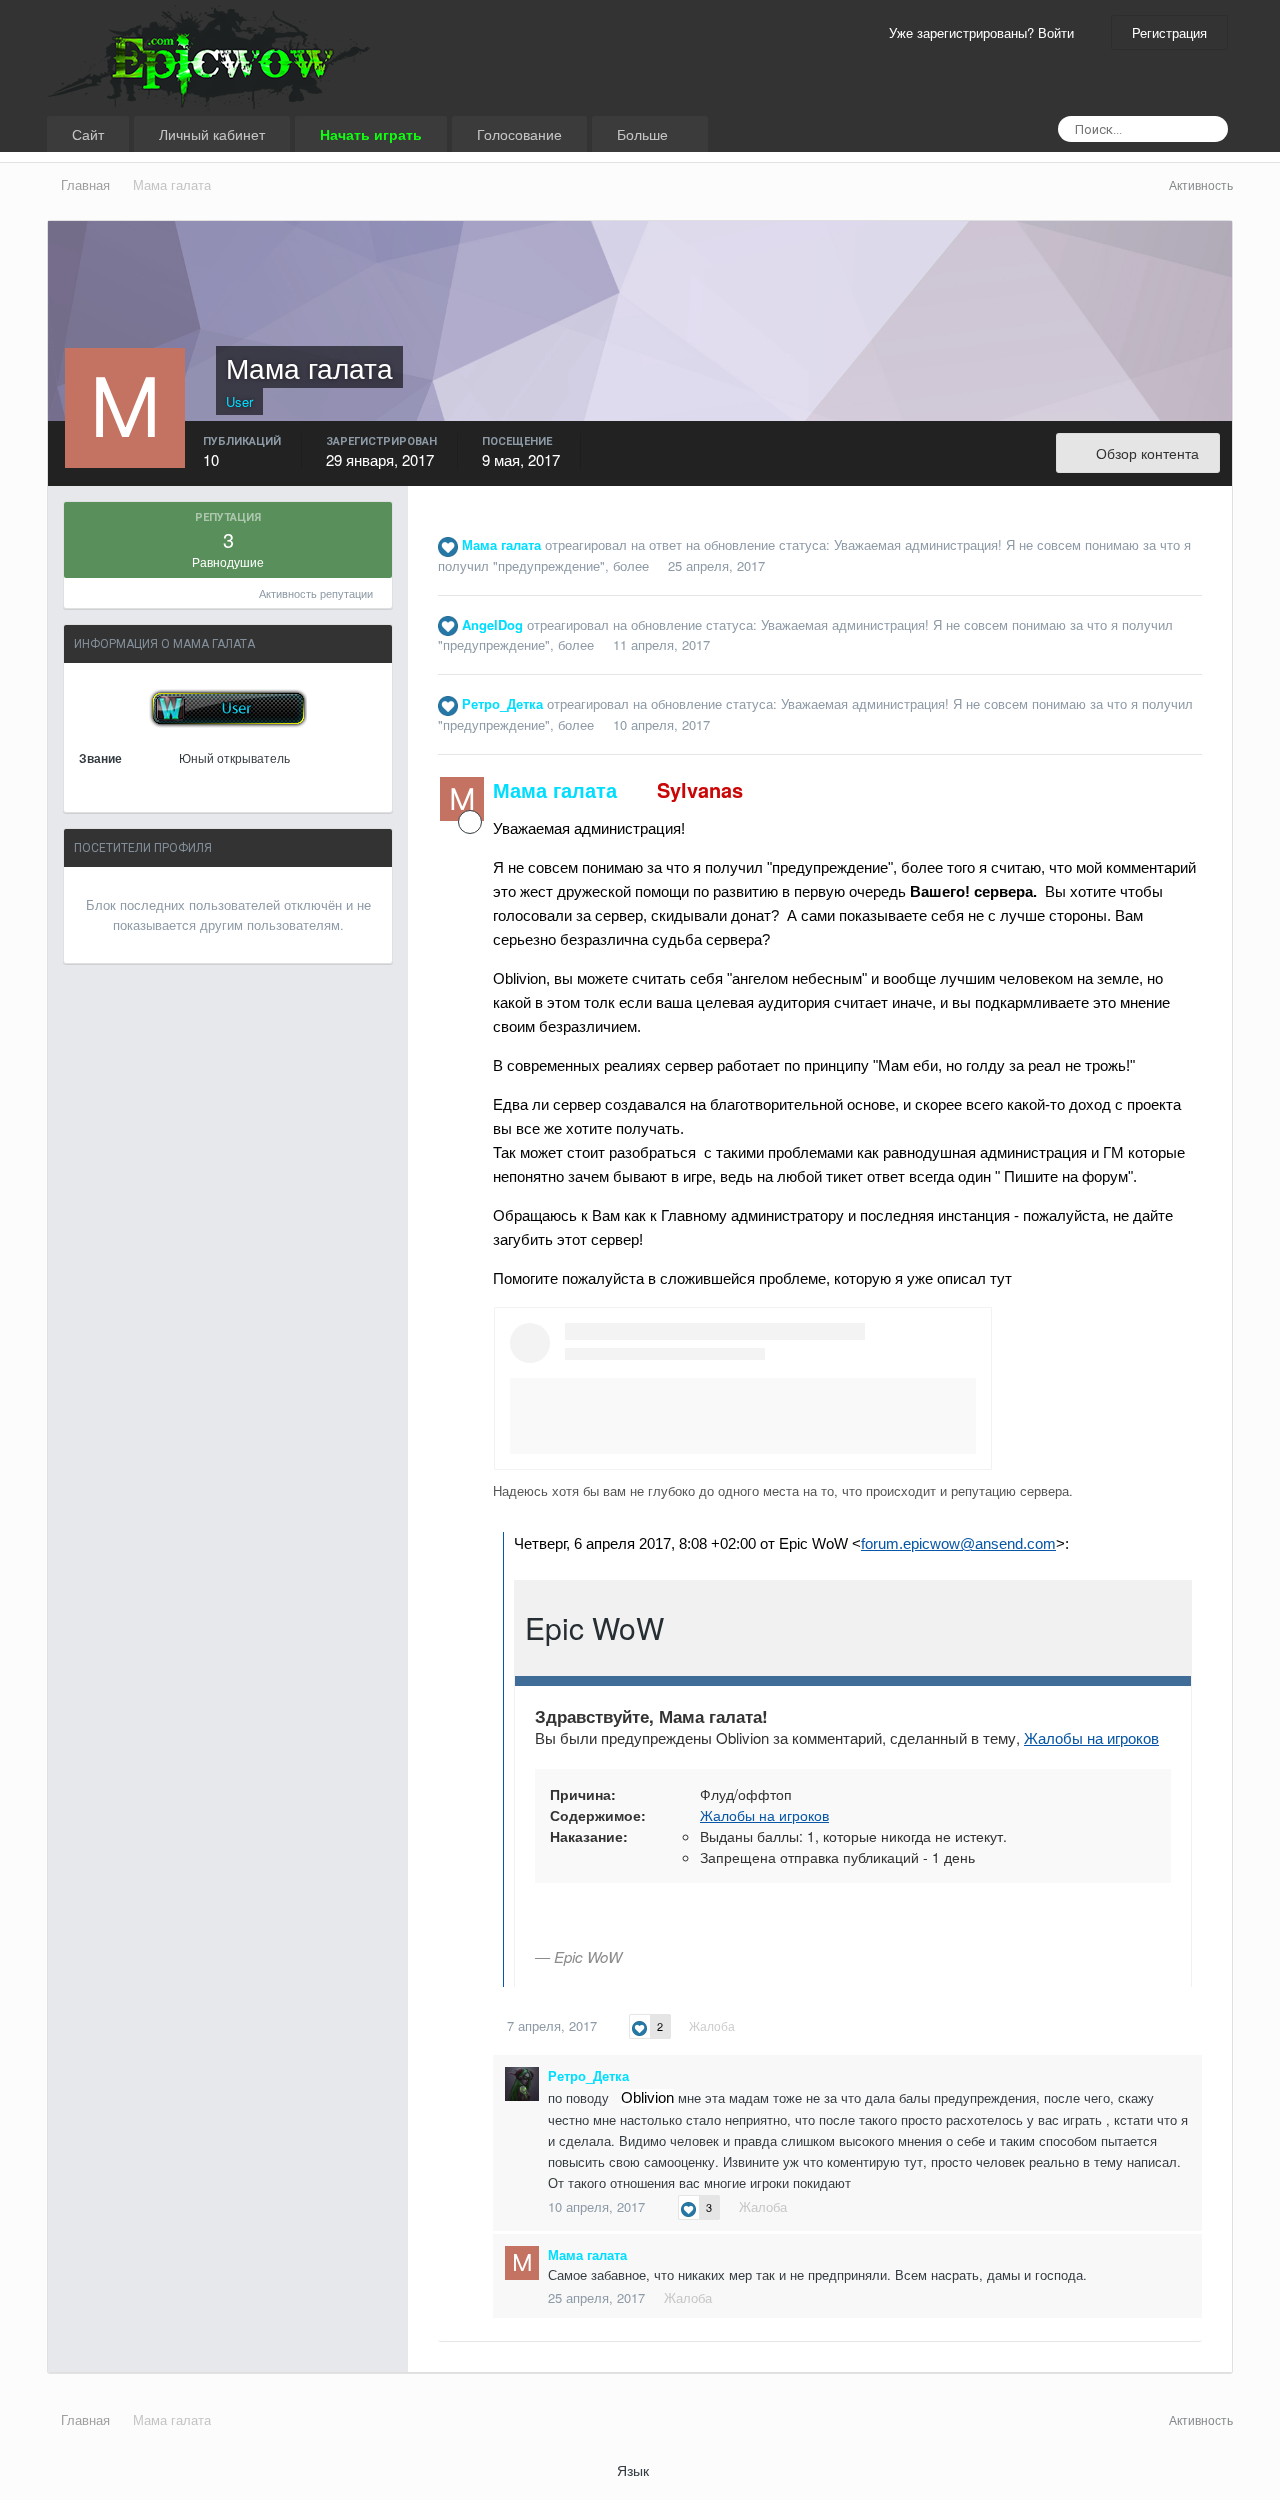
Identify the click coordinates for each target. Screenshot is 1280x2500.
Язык (635, 2470)
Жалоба (712, 2025)
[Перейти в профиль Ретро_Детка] (522, 2084)
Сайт (88, 134)
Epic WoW (594, 1627)
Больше (644, 134)
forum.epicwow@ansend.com (958, 1543)
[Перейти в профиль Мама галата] (462, 799)
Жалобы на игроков (1091, 1737)
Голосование (519, 134)
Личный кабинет (212, 134)
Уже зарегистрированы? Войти (985, 32)
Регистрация (1169, 32)
